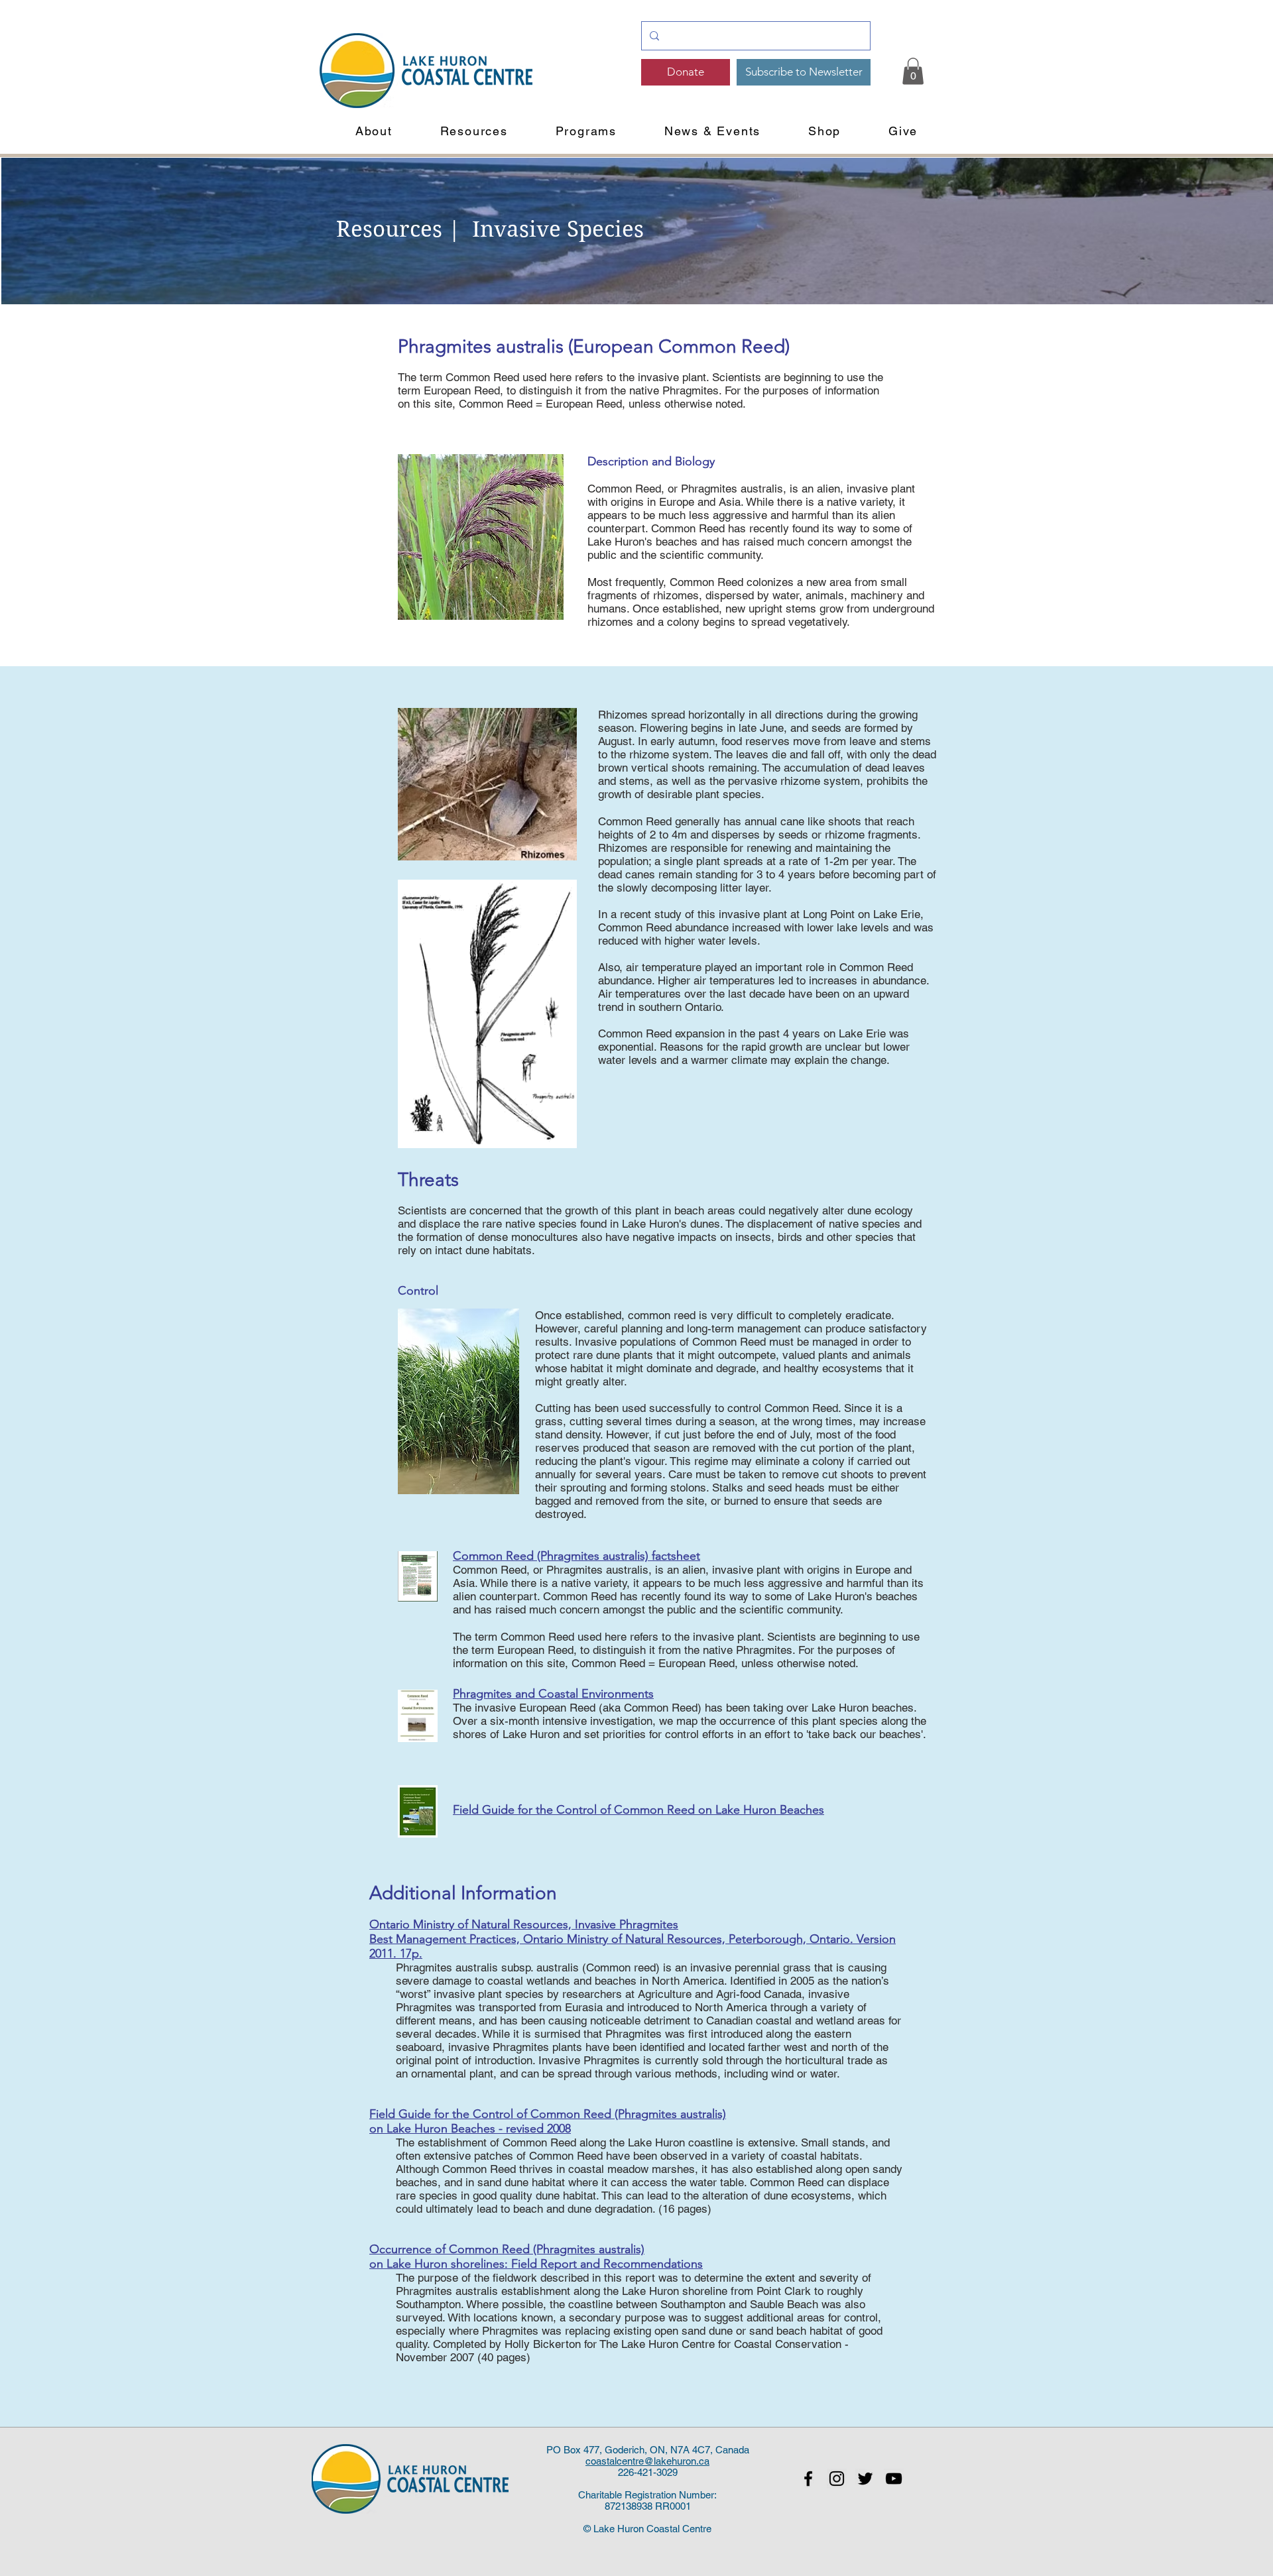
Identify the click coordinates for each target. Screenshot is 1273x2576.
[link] (913, 71)
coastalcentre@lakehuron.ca (647, 2461)
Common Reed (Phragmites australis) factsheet (576, 1556)
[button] (374, 131)
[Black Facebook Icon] (808, 2479)
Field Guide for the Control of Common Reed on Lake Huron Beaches (638, 1810)
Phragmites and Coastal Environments (553, 1694)
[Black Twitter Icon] (865, 2479)
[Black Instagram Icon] (837, 2479)
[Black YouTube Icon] (894, 2479)
